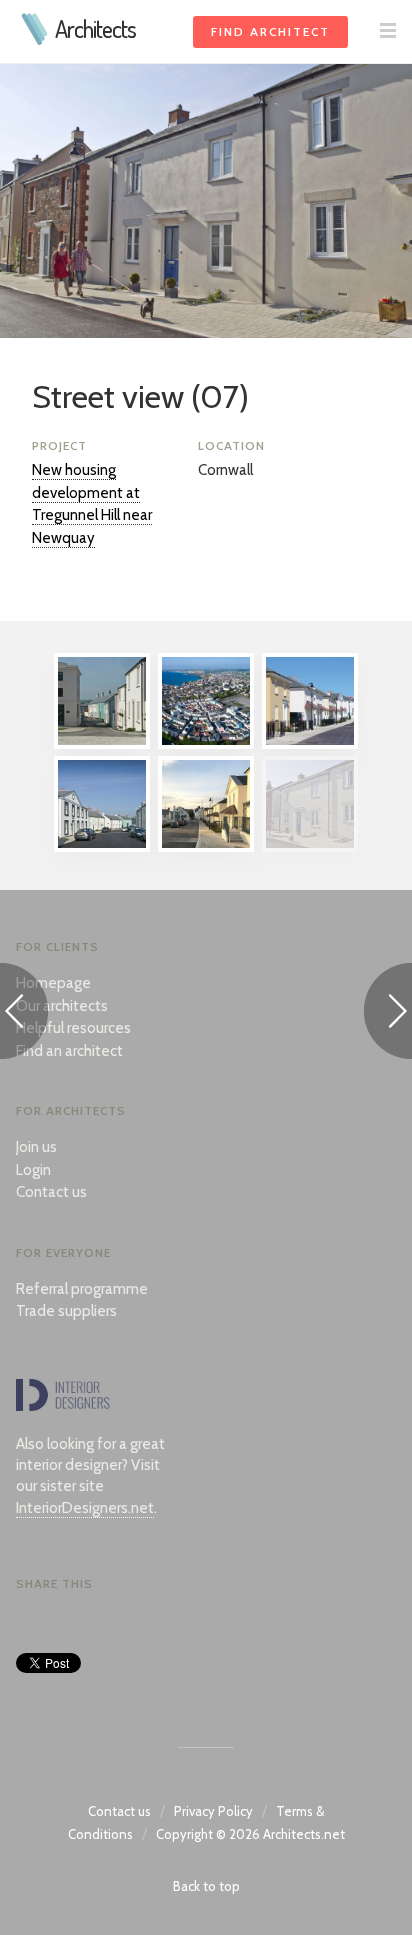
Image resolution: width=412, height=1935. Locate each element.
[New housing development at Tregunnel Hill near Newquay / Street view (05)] (102, 847)
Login (33, 1170)
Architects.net (304, 1834)
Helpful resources (73, 1028)
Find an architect (69, 1051)
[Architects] (35, 40)
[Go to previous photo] (24, 1014)
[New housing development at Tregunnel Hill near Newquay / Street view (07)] (310, 847)
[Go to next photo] (388, 1014)
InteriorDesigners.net (85, 1508)
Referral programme (82, 1289)
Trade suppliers (66, 1311)
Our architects (62, 1006)
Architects (95, 29)
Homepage (53, 983)
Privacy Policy (213, 1811)
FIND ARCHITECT (270, 31)
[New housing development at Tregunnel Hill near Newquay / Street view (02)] (310, 744)
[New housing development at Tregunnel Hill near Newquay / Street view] (102, 744)
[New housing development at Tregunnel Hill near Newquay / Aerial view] (206, 744)
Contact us (51, 1192)
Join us (36, 1147)
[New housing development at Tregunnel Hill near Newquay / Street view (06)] (206, 847)
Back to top (206, 1886)
